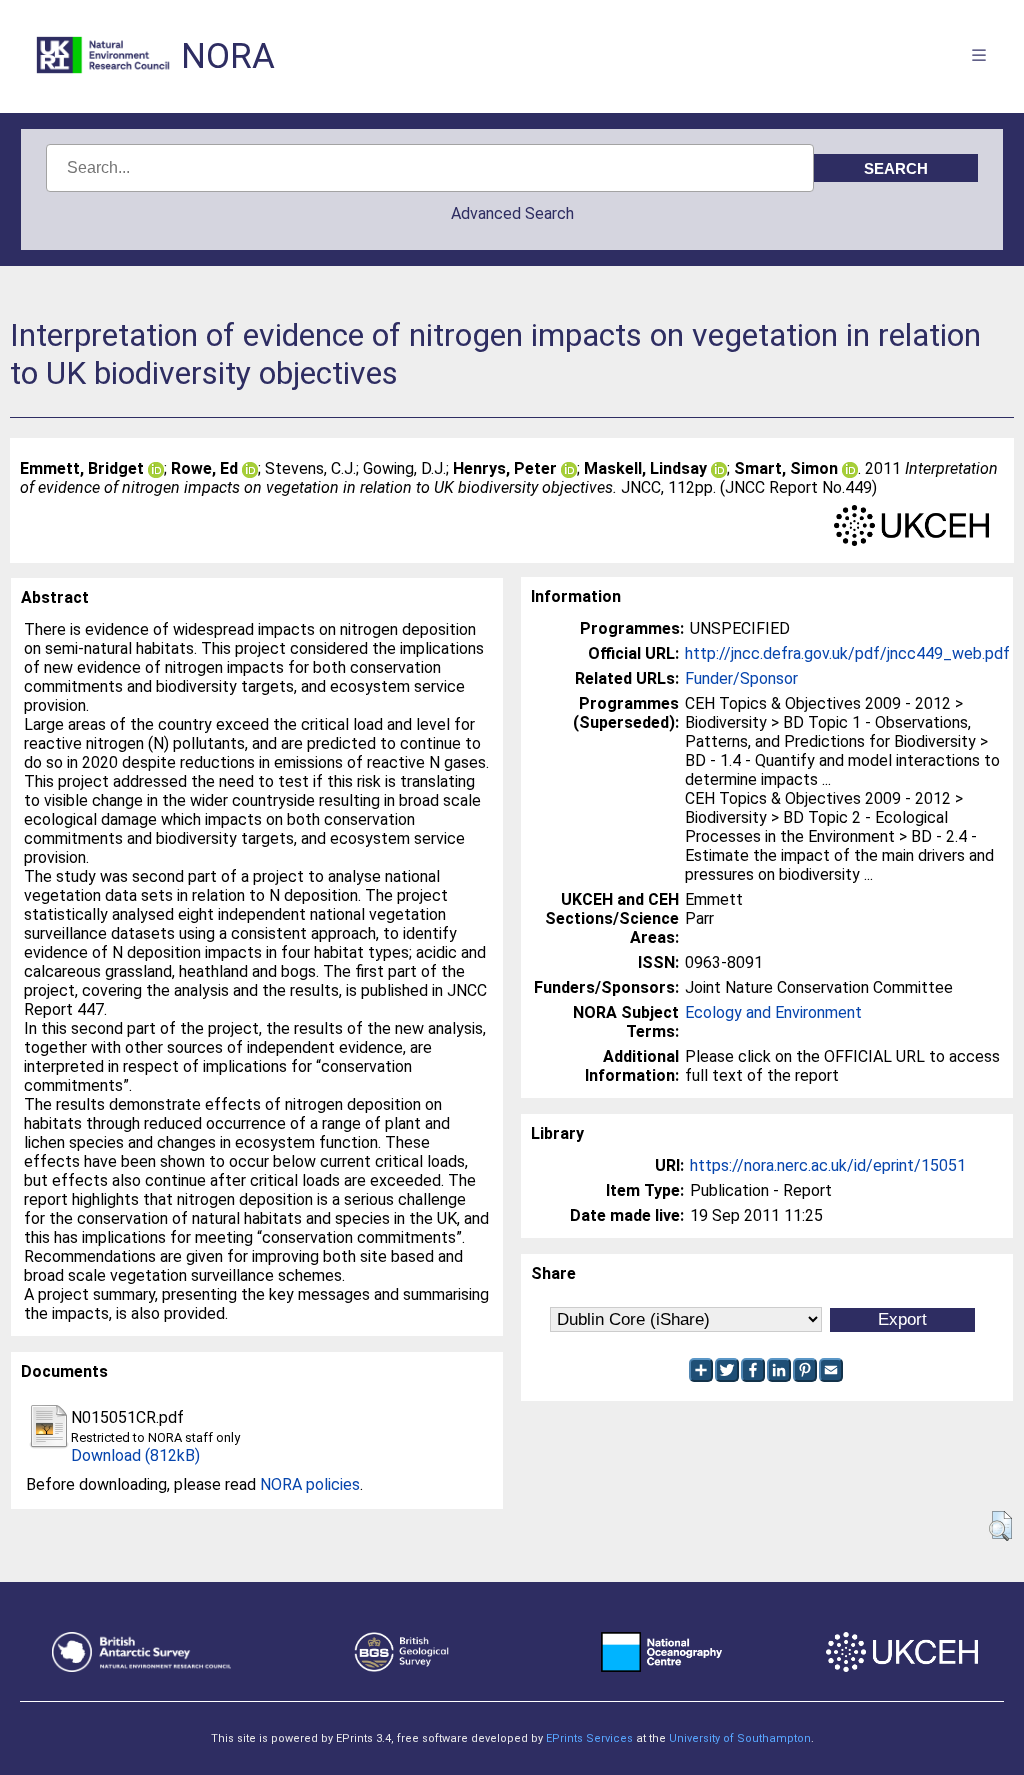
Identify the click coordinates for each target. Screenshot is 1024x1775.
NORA (228, 56)
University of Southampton (740, 1738)
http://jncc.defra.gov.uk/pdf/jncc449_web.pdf (847, 653)
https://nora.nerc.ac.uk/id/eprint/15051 (828, 1165)
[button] (1000, 1526)
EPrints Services (589, 1738)
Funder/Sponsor (741, 678)
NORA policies (310, 1484)
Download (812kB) (135, 1455)
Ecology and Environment (773, 1012)
